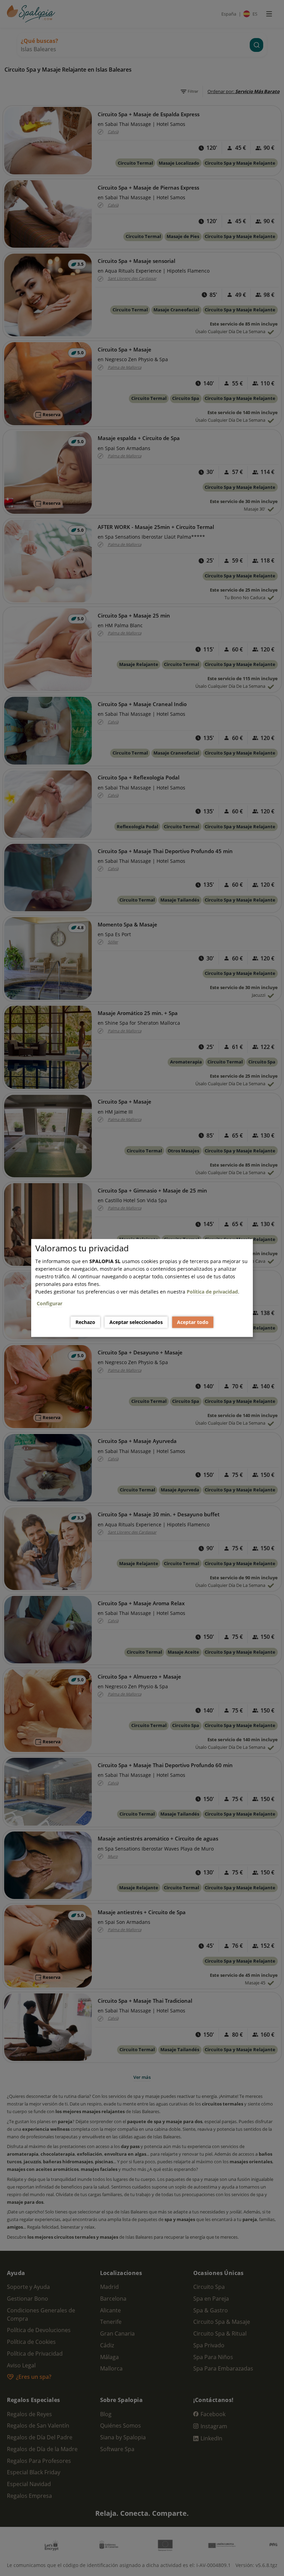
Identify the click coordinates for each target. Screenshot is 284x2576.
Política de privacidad (212, 1292)
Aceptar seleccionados (136, 1322)
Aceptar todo (193, 1322)
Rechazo (85, 1322)
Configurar (50, 1303)
